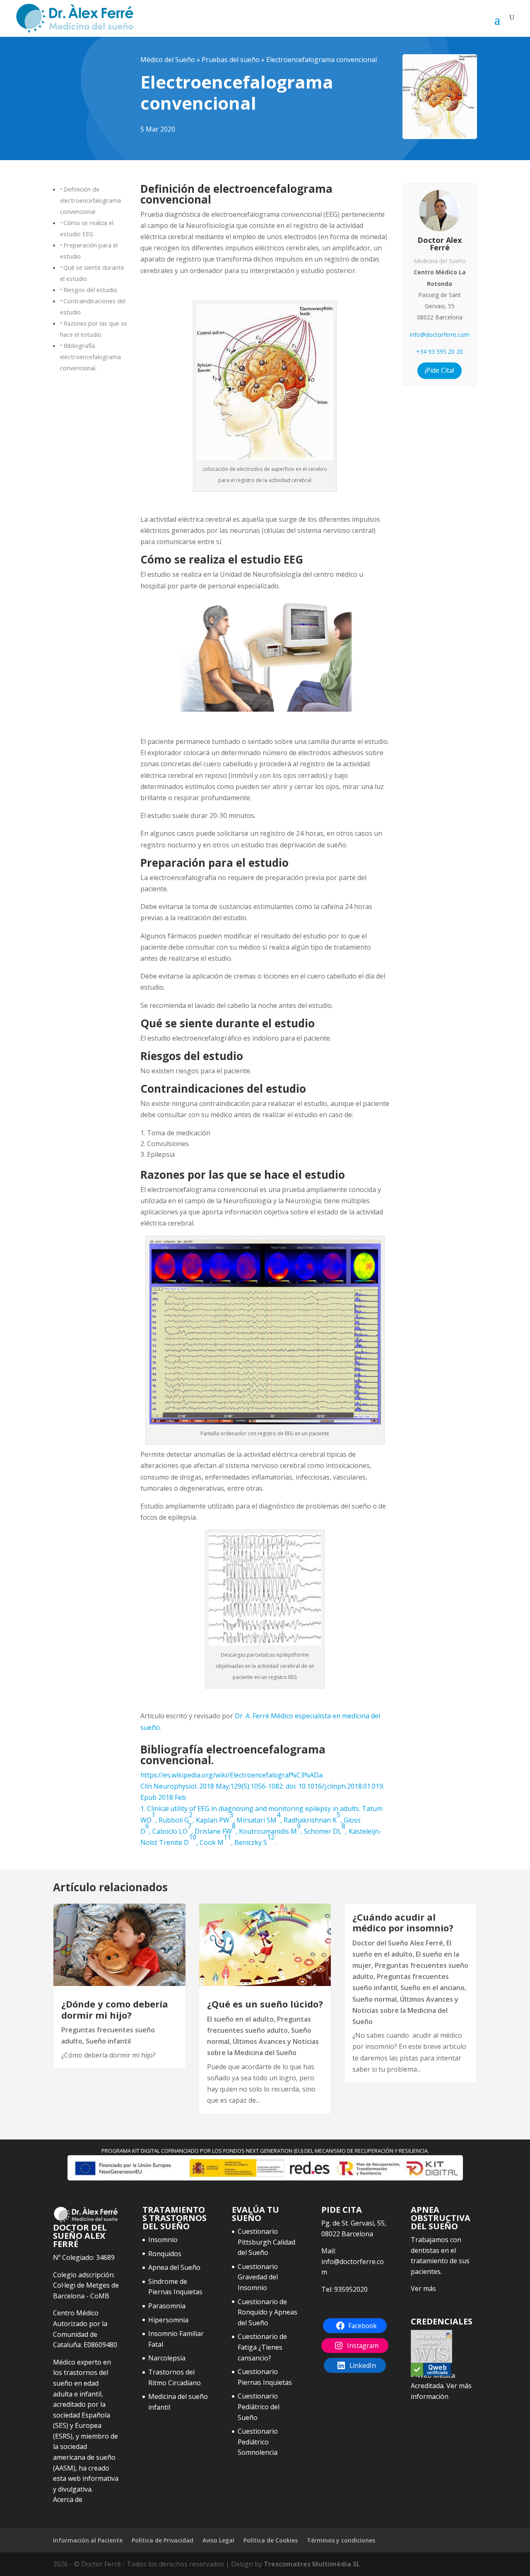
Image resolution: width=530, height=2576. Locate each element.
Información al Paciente (88, 2540)
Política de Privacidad (163, 2540)
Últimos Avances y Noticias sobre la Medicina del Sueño (405, 2010)
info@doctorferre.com (440, 335)
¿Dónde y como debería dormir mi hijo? (115, 2009)
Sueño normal (375, 1999)
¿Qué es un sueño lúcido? (265, 2004)
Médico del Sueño (168, 60)
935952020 (351, 2289)
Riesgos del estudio (90, 290)
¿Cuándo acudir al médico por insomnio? (403, 1922)
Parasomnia (167, 2306)
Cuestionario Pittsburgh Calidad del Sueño (266, 2242)
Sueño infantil (108, 2041)
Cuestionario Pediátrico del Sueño (259, 2407)
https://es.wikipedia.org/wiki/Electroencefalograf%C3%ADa (231, 1775)
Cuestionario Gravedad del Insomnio (258, 2277)
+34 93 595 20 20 (440, 351)
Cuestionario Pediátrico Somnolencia (258, 2442)
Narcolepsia (167, 2358)
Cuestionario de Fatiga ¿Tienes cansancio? (262, 2347)
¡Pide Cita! (440, 370)
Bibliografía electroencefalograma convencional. (90, 357)
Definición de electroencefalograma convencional (90, 200)
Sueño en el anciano (432, 1988)
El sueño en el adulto (240, 2019)
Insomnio (163, 2240)
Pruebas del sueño (231, 60)
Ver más (423, 2288)
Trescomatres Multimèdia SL (312, 2564)
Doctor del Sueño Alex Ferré (398, 1943)
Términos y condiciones (341, 2540)
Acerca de (68, 2499)
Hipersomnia (168, 2320)
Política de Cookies (271, 2540)
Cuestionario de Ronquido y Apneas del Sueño (267, 2312)
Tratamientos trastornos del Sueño (175, 2218)
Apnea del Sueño (174, 2267)
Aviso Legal (218, 2540)
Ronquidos (165, 2254)
